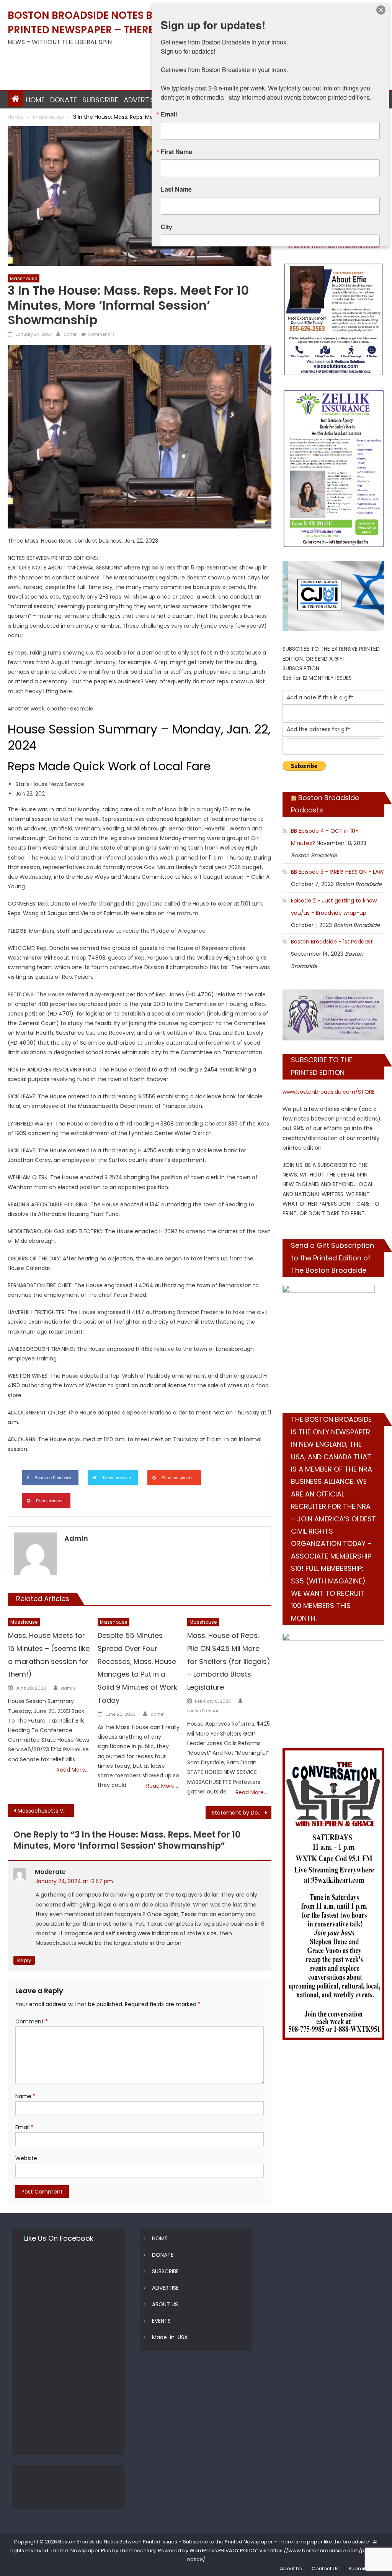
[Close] (381, 10)
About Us (291, 2569)
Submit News (364, 2569)
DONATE (64, 100)
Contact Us (325, 2569)
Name (25, 2096)
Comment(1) (101, 334)
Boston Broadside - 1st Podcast (332, 942)
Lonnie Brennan (203, 1711)
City (167, 227)
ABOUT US (165, 2304)
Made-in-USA (170, 2337)
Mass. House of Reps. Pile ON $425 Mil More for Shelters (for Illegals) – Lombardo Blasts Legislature (229, 1661)
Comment (32, 2021)
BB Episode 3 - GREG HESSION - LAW (337, 872)
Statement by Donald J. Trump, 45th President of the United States (242, 1813)
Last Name (176, 189)
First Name (176, 152)
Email (24, 2127)
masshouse (24, 278)
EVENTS (161, 2321)
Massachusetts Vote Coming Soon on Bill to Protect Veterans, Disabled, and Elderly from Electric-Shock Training (46, 1811)
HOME (35, 100)
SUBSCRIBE (100, 100)
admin (71, 334)
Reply (24, 1960)
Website (26, 2158)
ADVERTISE (141, 100)
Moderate (50, 1872)
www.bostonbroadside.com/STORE (329, 1092)
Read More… (73, 1770)
